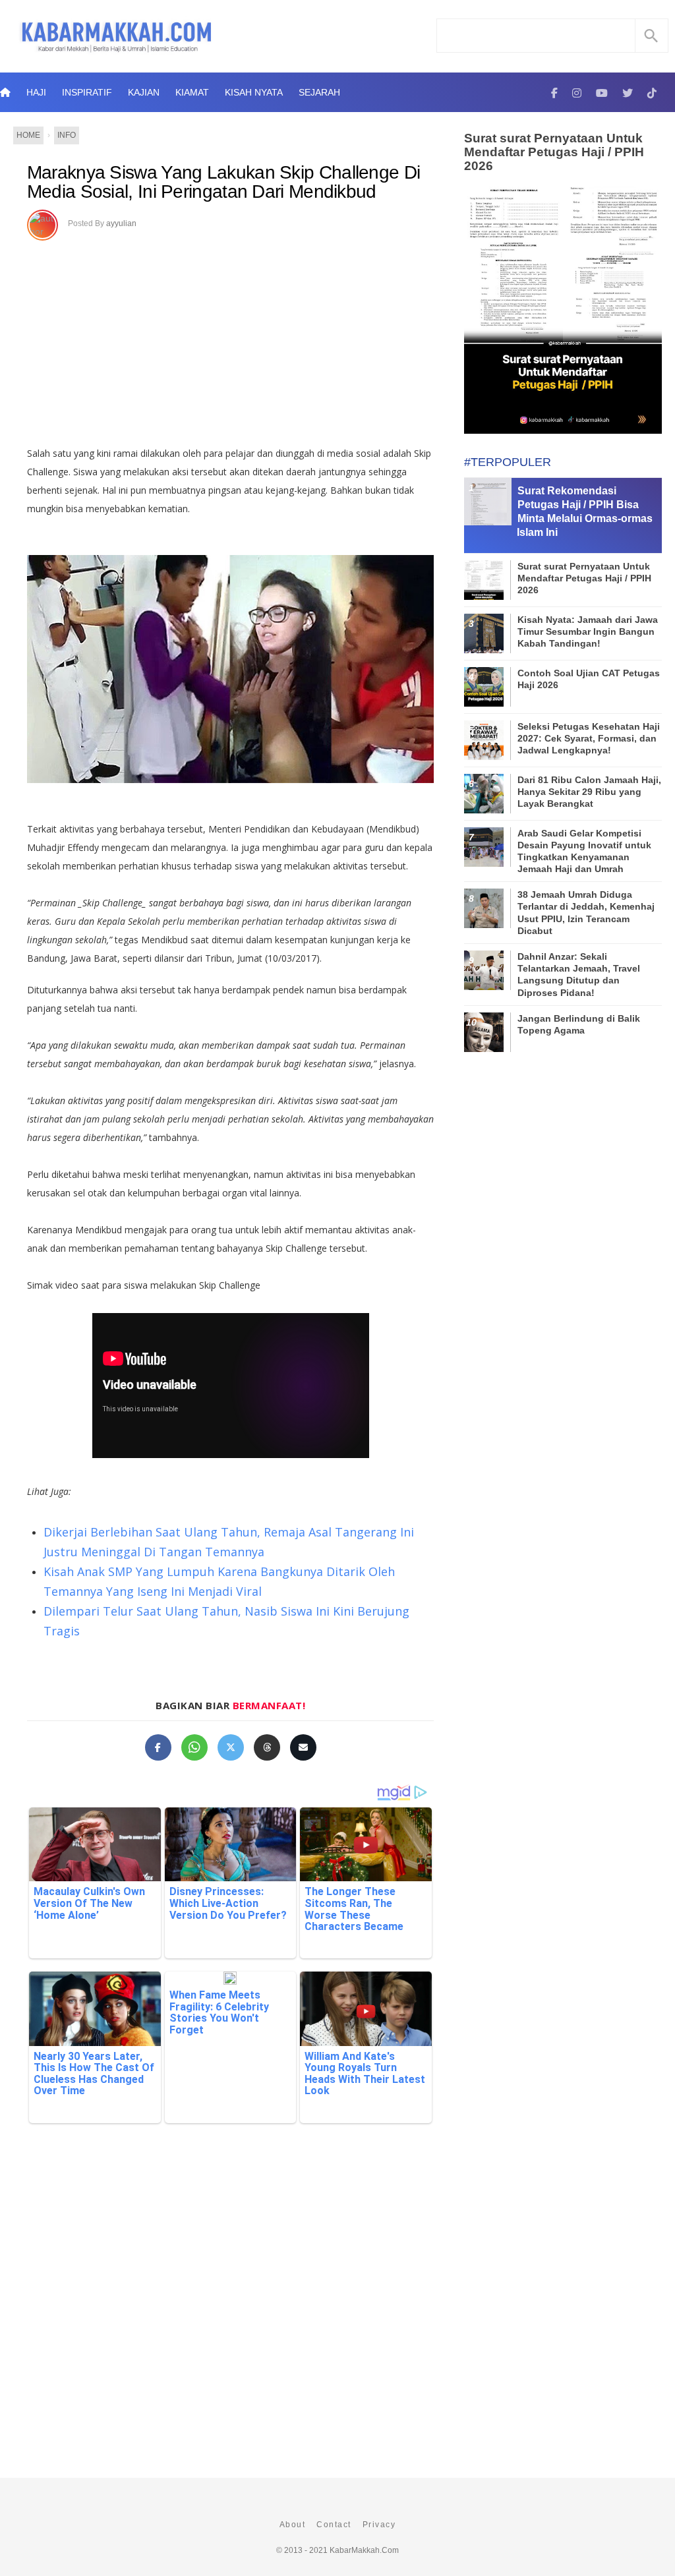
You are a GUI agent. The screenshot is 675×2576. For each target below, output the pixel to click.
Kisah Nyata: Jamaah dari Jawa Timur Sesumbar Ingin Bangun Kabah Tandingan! (588, 631)
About (293, 2525)
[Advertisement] (244, 339)
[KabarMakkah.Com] (554, 92)
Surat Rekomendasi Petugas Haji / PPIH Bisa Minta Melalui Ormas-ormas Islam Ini (585, 511)
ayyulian (121, 223)
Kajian (144, 92)
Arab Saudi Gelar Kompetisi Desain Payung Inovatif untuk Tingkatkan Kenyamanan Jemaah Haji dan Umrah (584, 851)
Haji (36, 92)
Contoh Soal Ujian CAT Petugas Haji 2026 (589, 679)
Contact (334, 2525)
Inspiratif (87, 92)
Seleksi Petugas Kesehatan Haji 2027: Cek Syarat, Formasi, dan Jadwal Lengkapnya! (589, 738)
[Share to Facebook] (158, 1747)
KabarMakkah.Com (364, 2550)
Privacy (379, 2525)
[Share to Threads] (267, 1747)
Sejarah (319, 92)
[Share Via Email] (303, 1747)
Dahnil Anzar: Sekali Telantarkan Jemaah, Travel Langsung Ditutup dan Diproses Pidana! (579, 975)
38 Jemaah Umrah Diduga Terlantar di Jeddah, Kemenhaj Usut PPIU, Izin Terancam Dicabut (586, 913)
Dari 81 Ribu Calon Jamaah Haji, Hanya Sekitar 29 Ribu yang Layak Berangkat (589, 792)
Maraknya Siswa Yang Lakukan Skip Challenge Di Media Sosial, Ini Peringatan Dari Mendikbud (224, 182)
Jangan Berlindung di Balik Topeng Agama (579, 1024)
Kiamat (192, 92)
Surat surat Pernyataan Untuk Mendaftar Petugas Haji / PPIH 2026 (554, 152)
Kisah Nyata (254, 92)
